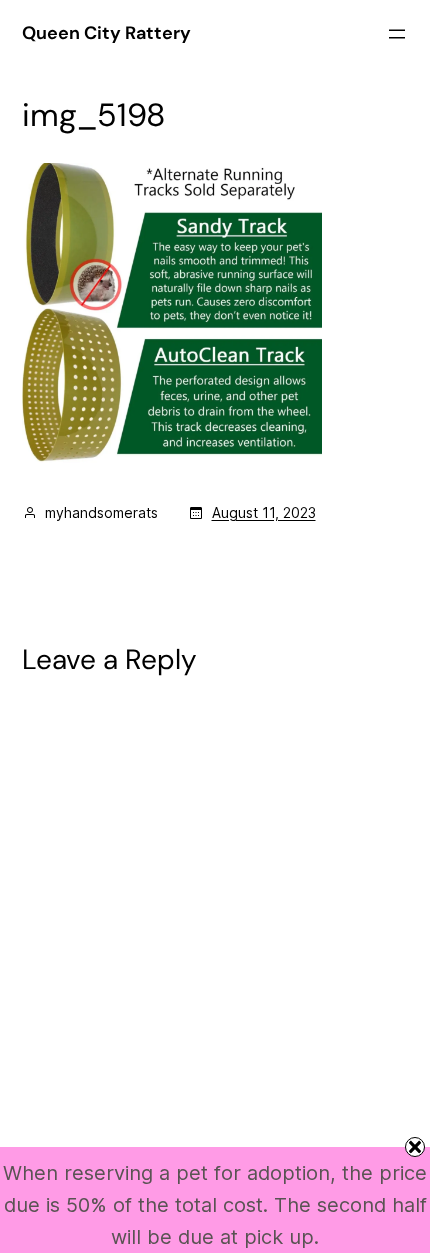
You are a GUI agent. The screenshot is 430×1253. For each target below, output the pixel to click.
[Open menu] (397, 34)
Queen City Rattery (106, 33)
